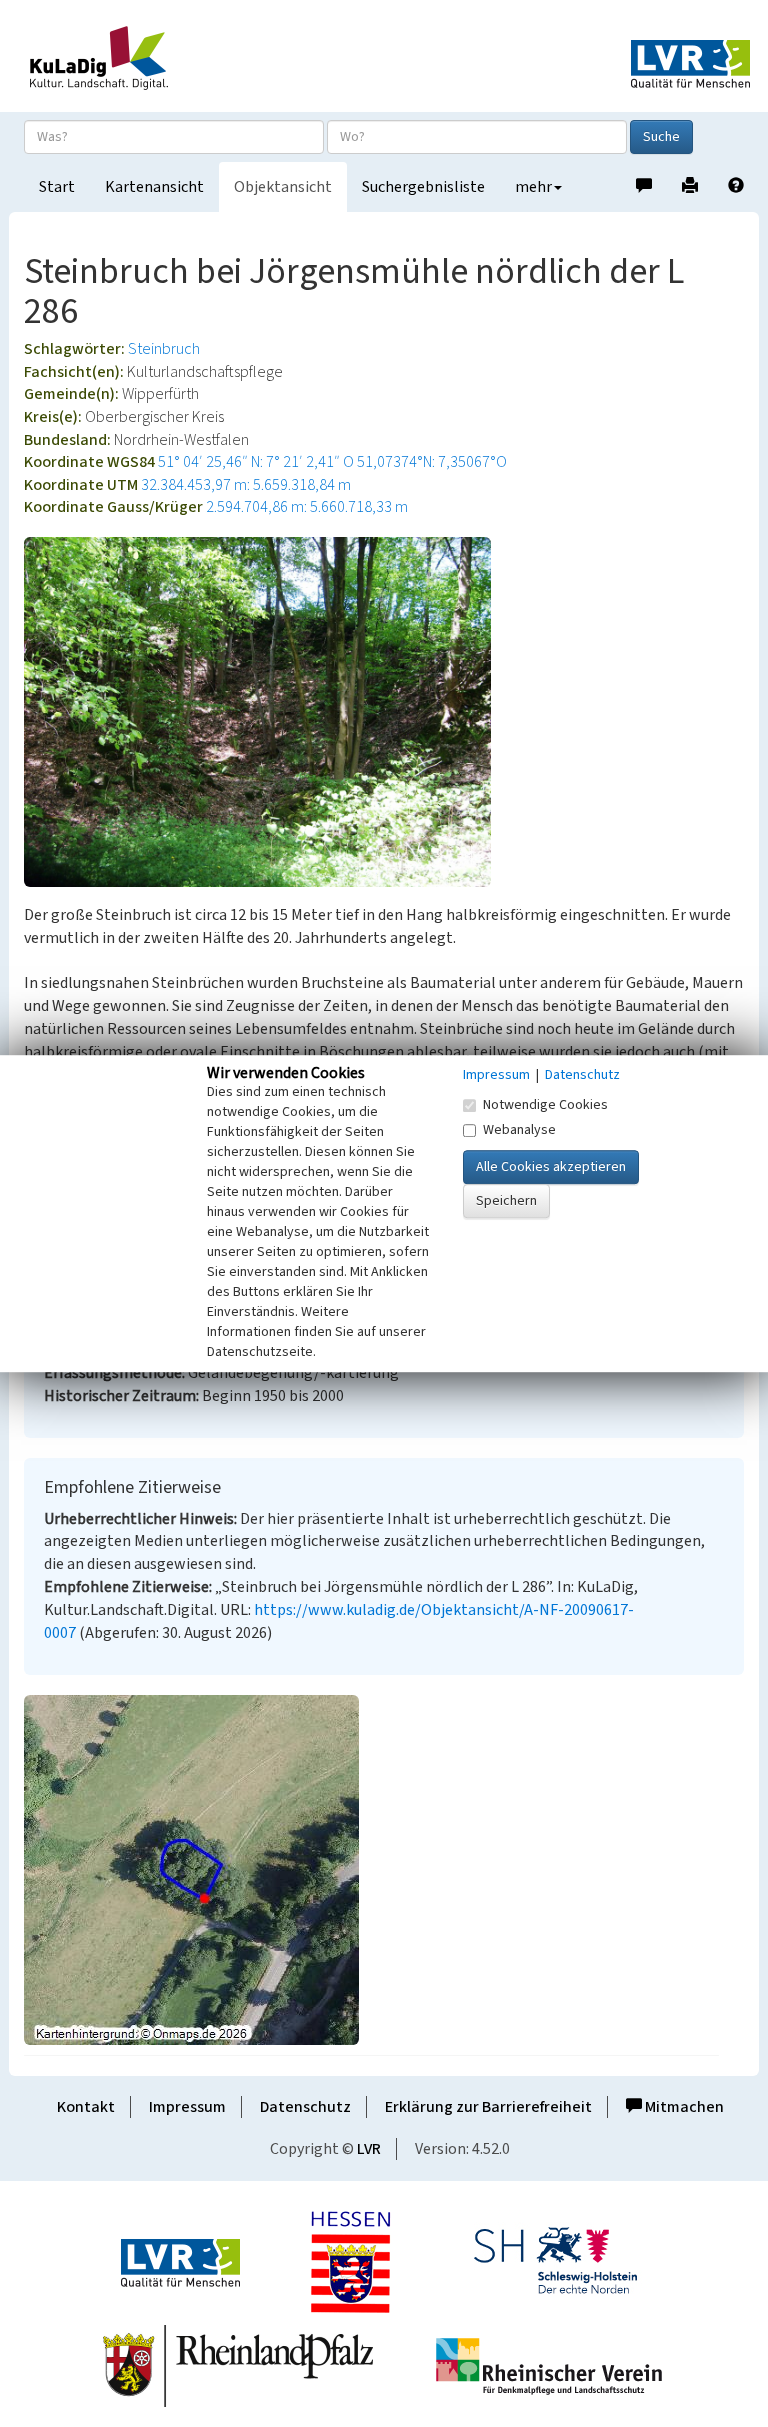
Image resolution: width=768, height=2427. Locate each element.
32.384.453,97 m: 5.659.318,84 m (246, 485)
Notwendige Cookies (545, 1105)
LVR (369, 2149)
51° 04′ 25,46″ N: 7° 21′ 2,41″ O (256, 462)
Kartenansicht (154, 187)
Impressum (187, 2107)
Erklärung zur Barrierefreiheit (488, 2107)
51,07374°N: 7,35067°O (432, 462)
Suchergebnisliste (423, 187)
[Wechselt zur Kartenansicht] (384, 1870)
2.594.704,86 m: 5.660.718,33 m (307, 507)
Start (57, 187)
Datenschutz (305, 2107)
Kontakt (86, 2107)
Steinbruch (164, 349)
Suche (661, 137)
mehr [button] (533, 187)
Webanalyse (519, 1130)
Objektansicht (283, 187)
